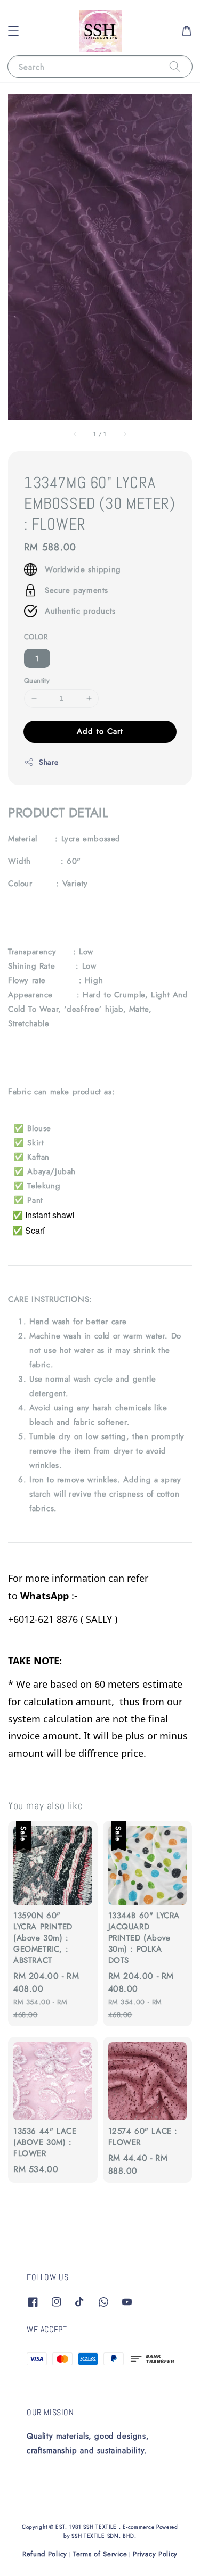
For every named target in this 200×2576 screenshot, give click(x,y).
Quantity (37, 680)
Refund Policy (45, 2554)
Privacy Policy (155, 2554)
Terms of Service (100, 2554)
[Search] (175, 66)
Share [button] (49, 762)
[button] (13, 31)
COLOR (36, 637)
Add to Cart (100, 731)
